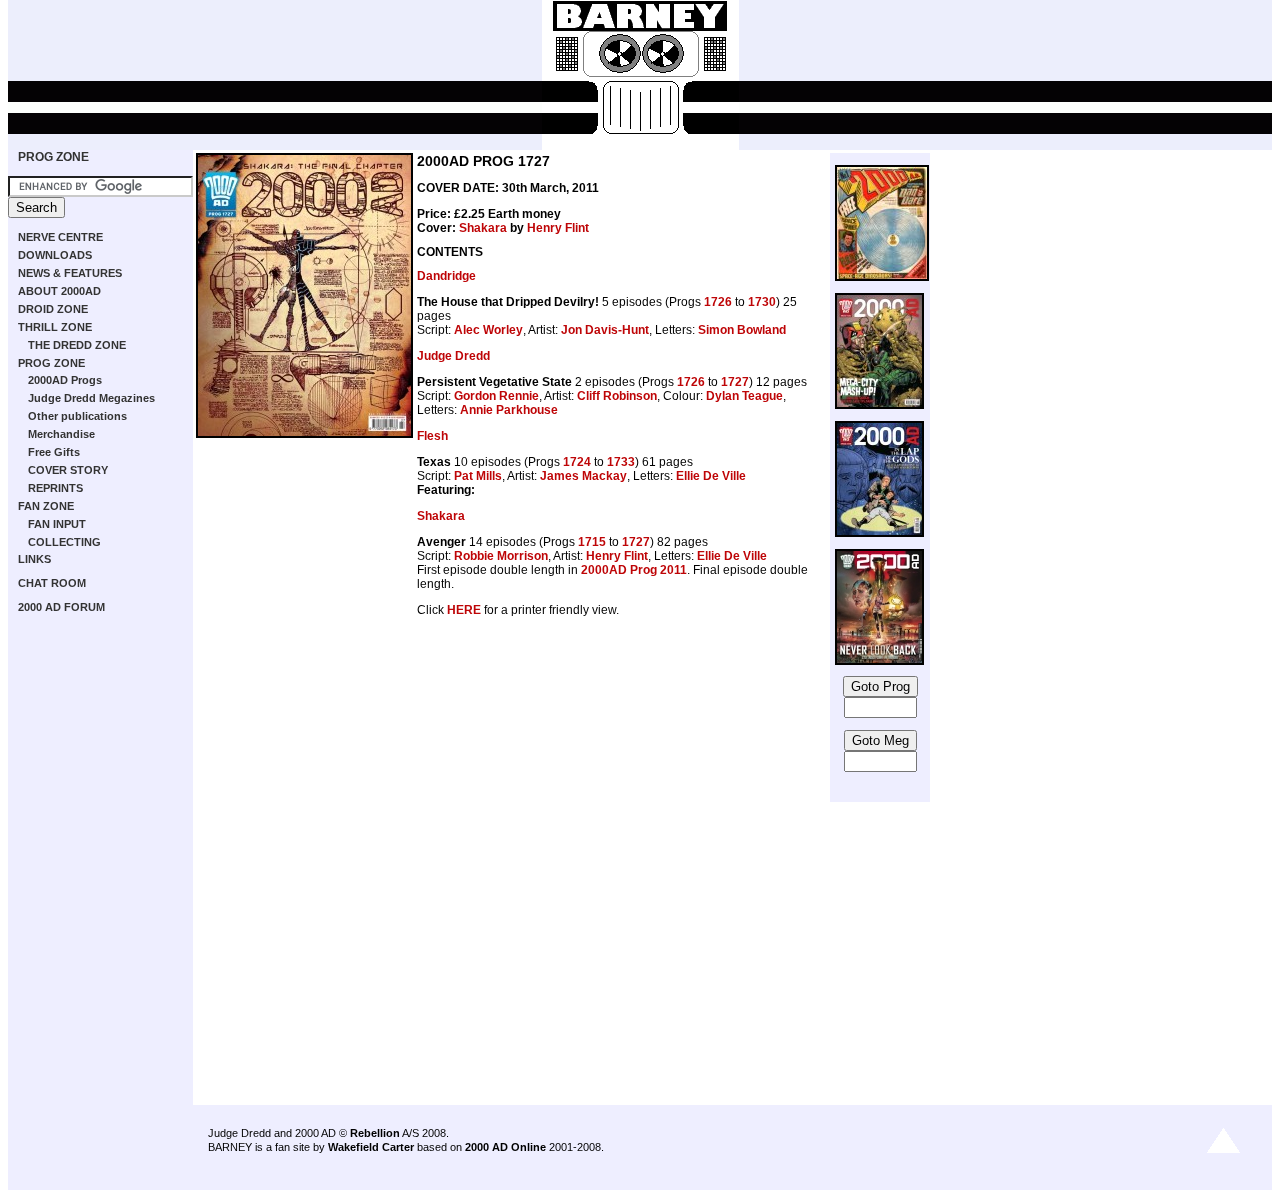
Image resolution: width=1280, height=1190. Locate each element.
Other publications (77, 416)
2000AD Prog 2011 (634, 570)
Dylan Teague (744, 396)
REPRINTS (55, 488)
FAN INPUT (57, 524)
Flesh (432, 436)
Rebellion (375, 1133)
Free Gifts (54, 452)
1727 (735, 382)
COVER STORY (68, 470)
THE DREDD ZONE (77, 345)
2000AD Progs (65, 380)
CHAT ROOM (52, 583)
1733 (621, 462)
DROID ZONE (53, 309)
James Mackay (583, 476)
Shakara (483, 228)
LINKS (34, 559)
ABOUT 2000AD (59, 291)
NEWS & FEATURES (70, 273)
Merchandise (61, 434)
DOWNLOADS (55, 255)
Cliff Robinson (617, 396)
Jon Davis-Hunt (605, 330)
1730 (762, 302)
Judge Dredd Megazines (91, 398)
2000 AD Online (505, 1147)
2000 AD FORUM (61, 607)
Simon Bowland (742, 330)
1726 (718, 302)
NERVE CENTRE (60, 237)
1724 (577, 462)
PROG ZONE (53, 157)
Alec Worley (488, 330)
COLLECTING (64, 542)
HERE (464, 610)
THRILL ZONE (55, 327)
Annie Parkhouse (509, 410)
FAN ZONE (46, 506)
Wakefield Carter (371, 1147)
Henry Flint (558, 228)
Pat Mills (478, 476)
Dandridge (446, 276)
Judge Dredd (453, 356)
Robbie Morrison (501, 556)
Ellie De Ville (711, 476)
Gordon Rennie (496, 396)
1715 (592, 542)
